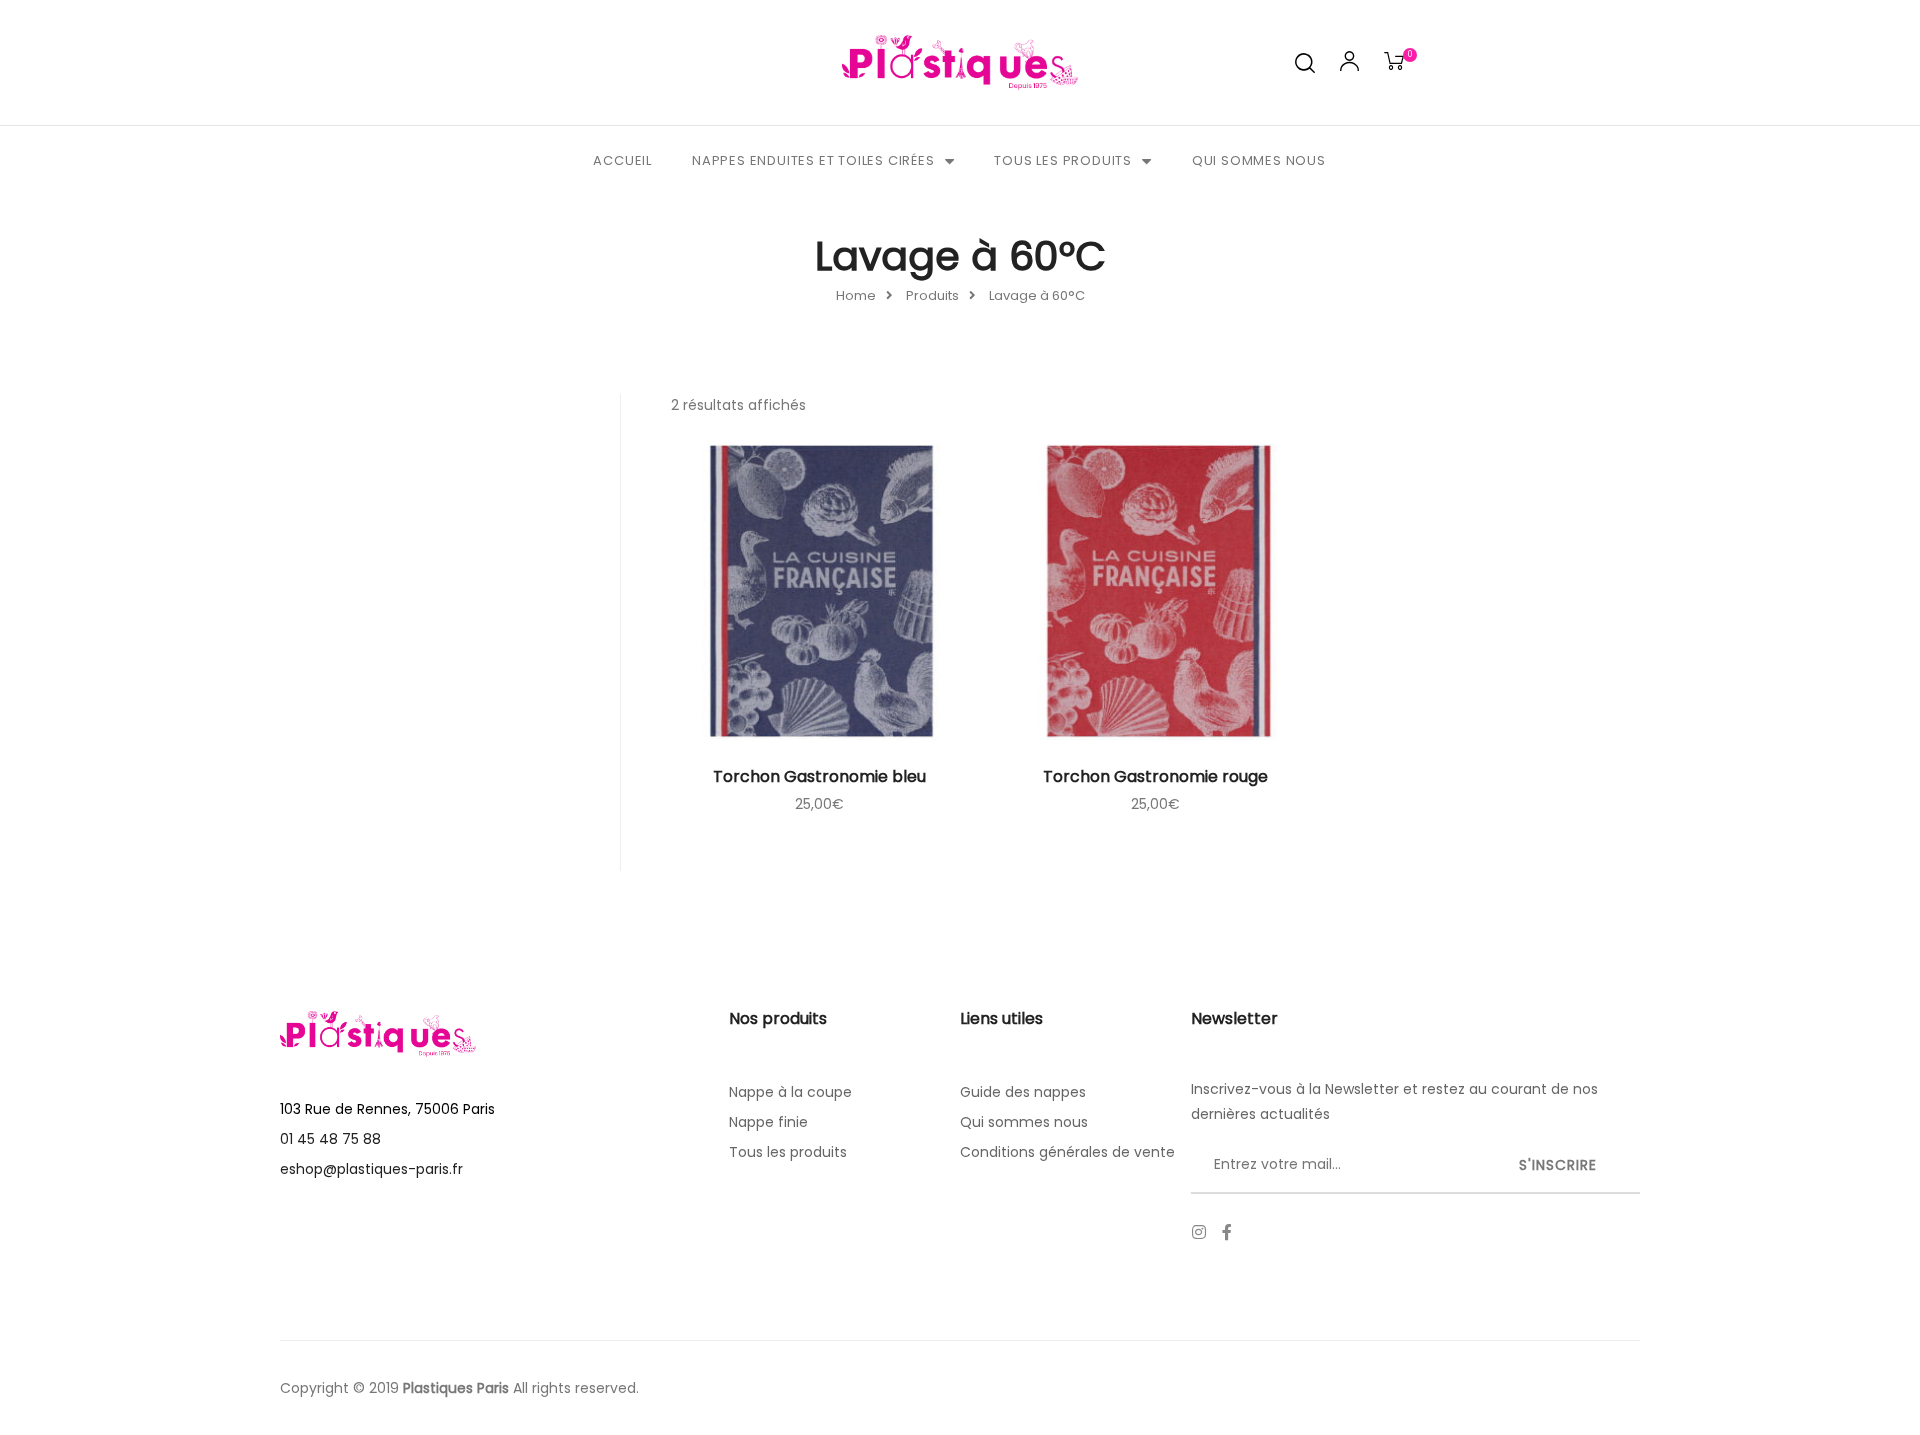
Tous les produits (1063, 160)
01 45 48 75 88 (330, 1139)
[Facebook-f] (1227, 1232)
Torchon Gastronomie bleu (819, 776)
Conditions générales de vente (1067, 1152)
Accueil (622, 160)
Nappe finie (768, 1122)
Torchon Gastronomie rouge (1155, 776)
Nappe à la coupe (790, 1092)
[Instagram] (1199, 1232)
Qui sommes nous (1259, 160)
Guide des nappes (1023, 1092)
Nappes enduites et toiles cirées (813, 160)
